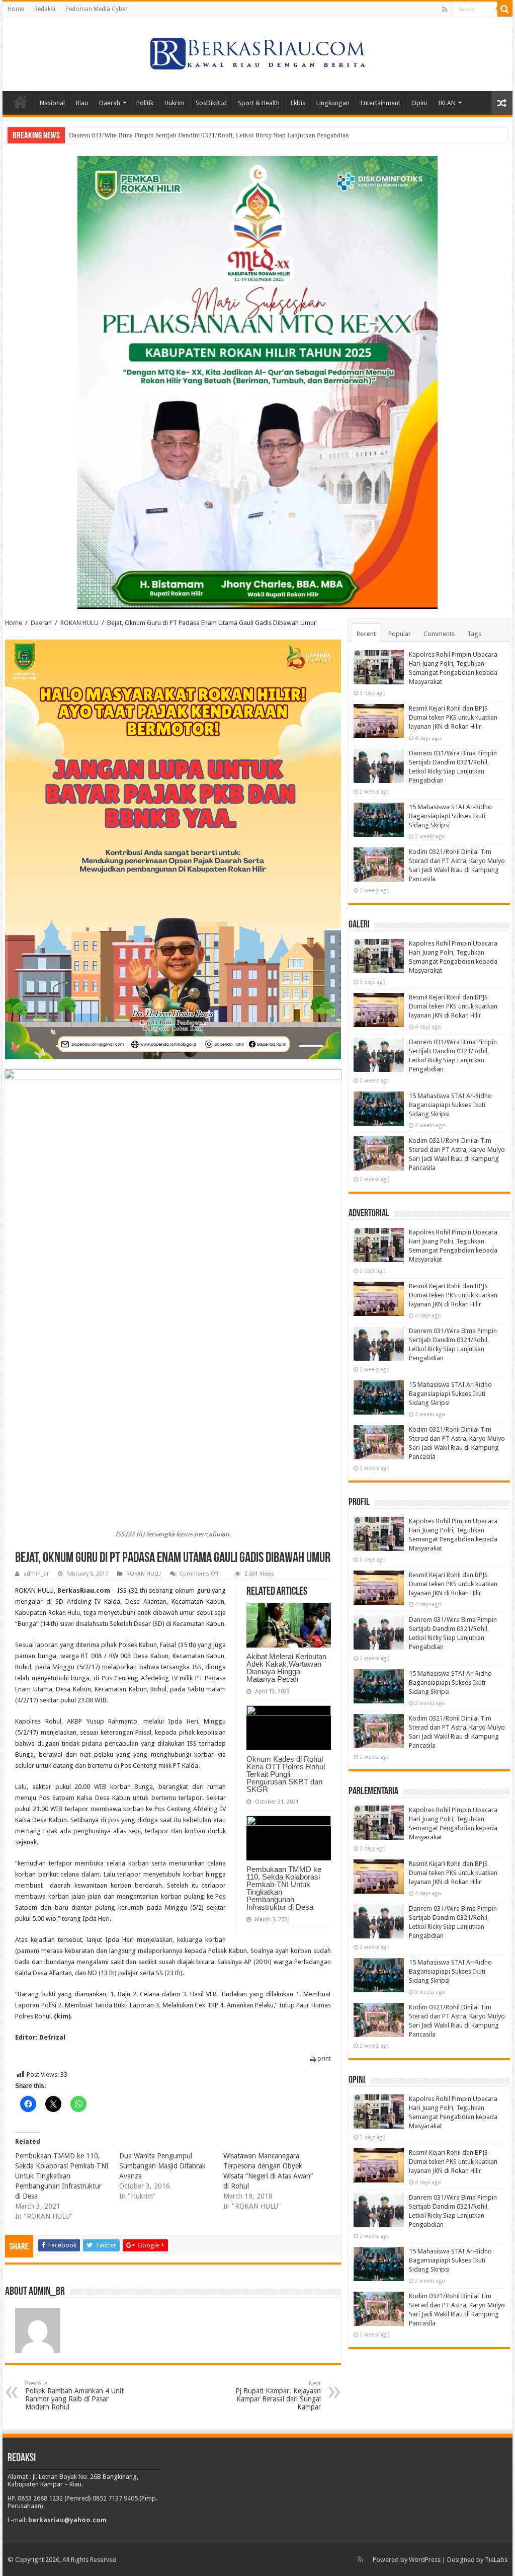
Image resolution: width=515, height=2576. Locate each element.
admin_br (36, 1574)
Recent (366, 634)
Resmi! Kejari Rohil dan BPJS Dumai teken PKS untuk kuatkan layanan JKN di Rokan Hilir (453, 717)
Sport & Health (259, 103)
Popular (400, 634)
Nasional (52, 103)
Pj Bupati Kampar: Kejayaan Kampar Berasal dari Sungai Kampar (278, 2396)
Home (16, 9)
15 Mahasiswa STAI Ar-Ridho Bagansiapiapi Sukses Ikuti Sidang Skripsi (450, 816)
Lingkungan (333, 103)
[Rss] (445, 10)
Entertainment (380, 103)
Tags (474, 634)
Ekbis (298, 103)
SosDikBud (211, 103)
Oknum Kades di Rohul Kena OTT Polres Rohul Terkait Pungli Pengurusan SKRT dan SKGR (286, 1774)
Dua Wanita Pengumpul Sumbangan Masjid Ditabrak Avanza (162, 2166)
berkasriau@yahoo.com (67, 2520)
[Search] (505, 9)
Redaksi (45, 9)
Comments (439, 634)
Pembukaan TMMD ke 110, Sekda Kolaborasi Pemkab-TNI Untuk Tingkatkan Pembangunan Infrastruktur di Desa (284, 1888)
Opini (419, 103)
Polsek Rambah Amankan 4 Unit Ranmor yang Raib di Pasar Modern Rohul (74, 2396)
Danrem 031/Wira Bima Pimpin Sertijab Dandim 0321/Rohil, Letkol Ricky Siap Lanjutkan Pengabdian (209, 135)
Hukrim (175, 103)
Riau (82, 103)
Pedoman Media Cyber (97, 9)
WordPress (425, 2560)
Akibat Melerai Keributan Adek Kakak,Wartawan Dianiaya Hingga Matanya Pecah (286, 1668)
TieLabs (496, 2560)
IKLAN (447, 103)
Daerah (110, 103)
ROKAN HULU (79, 623)
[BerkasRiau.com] (257, 52)
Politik (145, 103)
